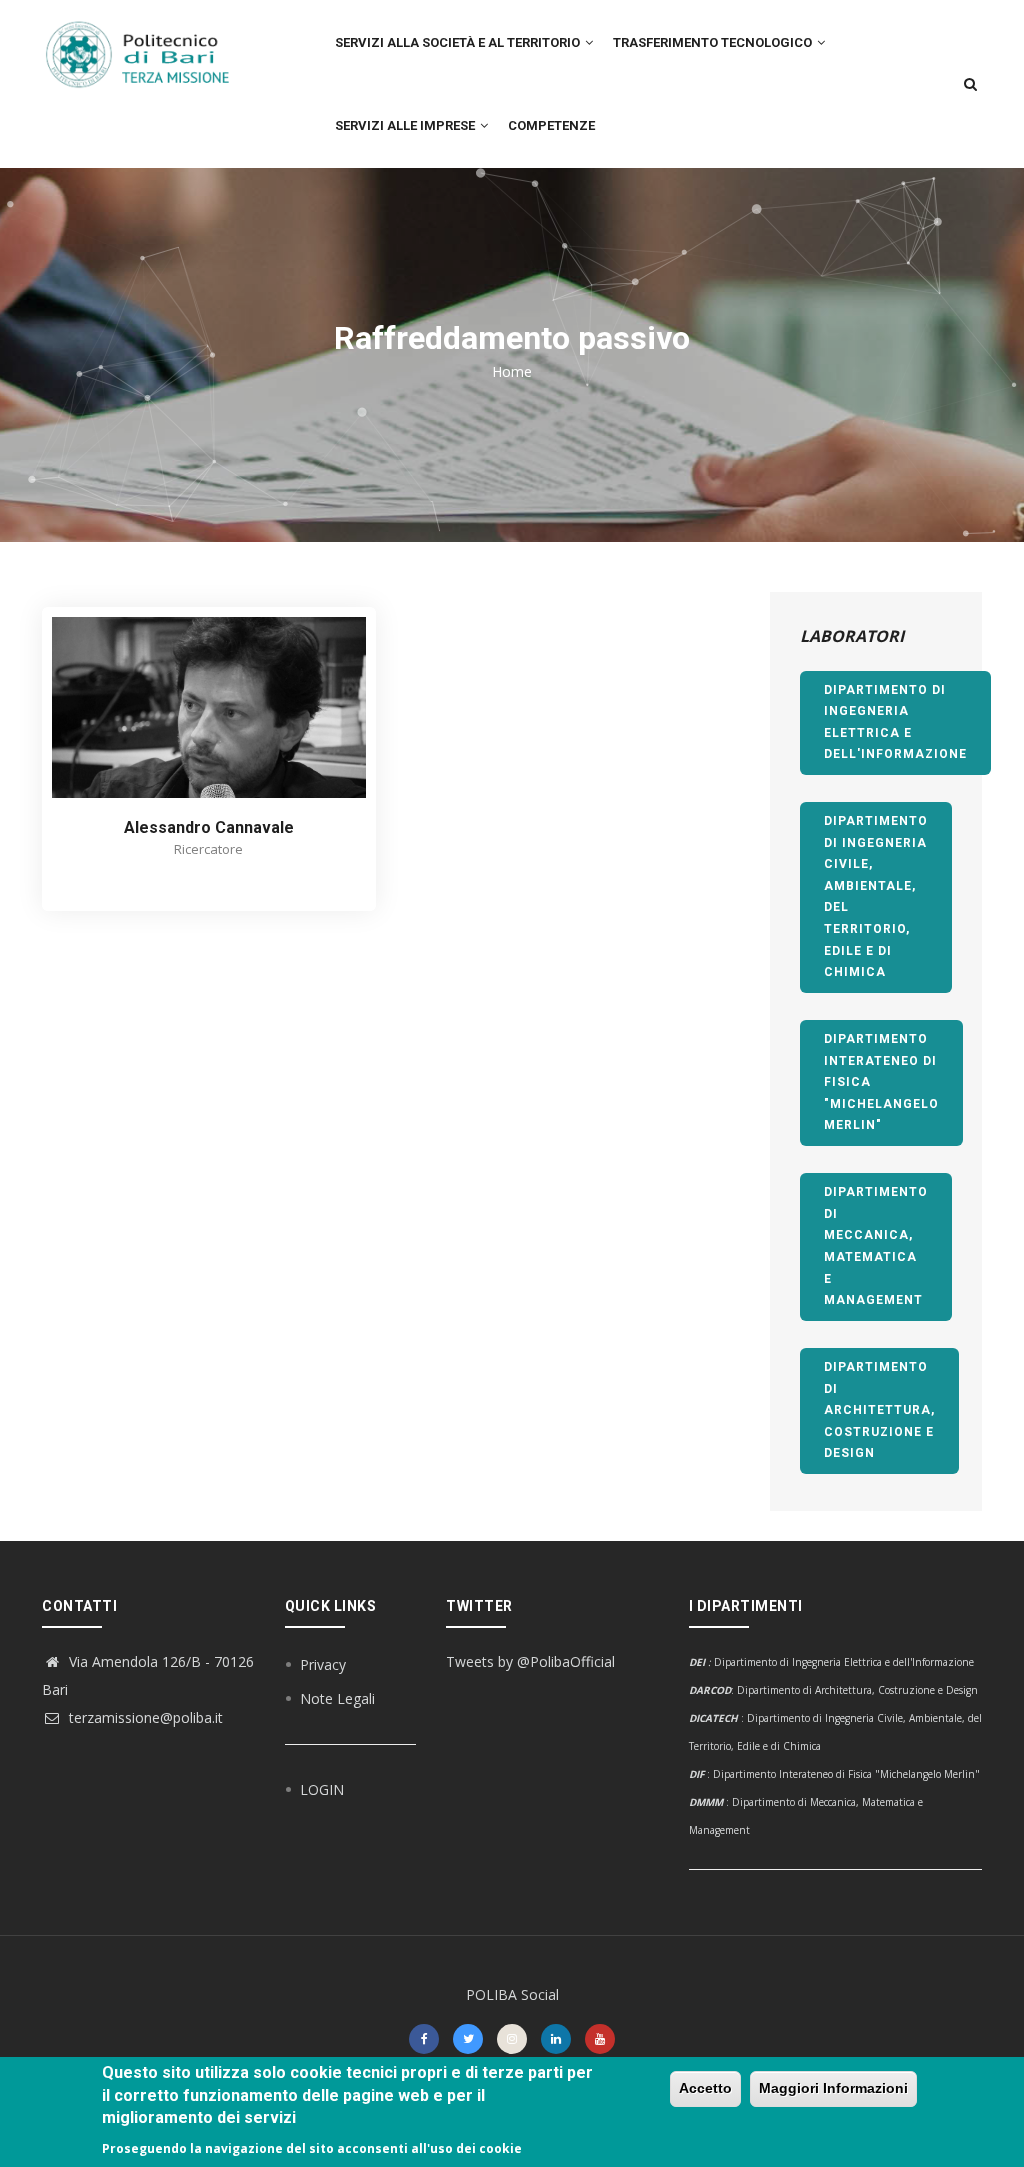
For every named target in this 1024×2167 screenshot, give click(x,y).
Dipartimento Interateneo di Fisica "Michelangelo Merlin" (881, 1082)
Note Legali (337, 1698)
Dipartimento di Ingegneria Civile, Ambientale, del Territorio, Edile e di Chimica (876, 896)
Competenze (551, 125)
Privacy (323, 1664)
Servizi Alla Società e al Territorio (459, 42)
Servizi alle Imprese (406, 125)
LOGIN (322, 1789)
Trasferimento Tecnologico (714, 42)
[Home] (148, 45)
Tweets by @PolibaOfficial (530, 1661)
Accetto (705, 2088)
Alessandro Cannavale (209, 827)
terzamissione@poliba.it (144, 1717)
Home (512, 371)
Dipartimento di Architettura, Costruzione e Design (879, 1410)
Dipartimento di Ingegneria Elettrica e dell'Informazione (895, 722)
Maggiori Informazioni (833, 2088)
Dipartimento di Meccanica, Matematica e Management (876, 1246)
